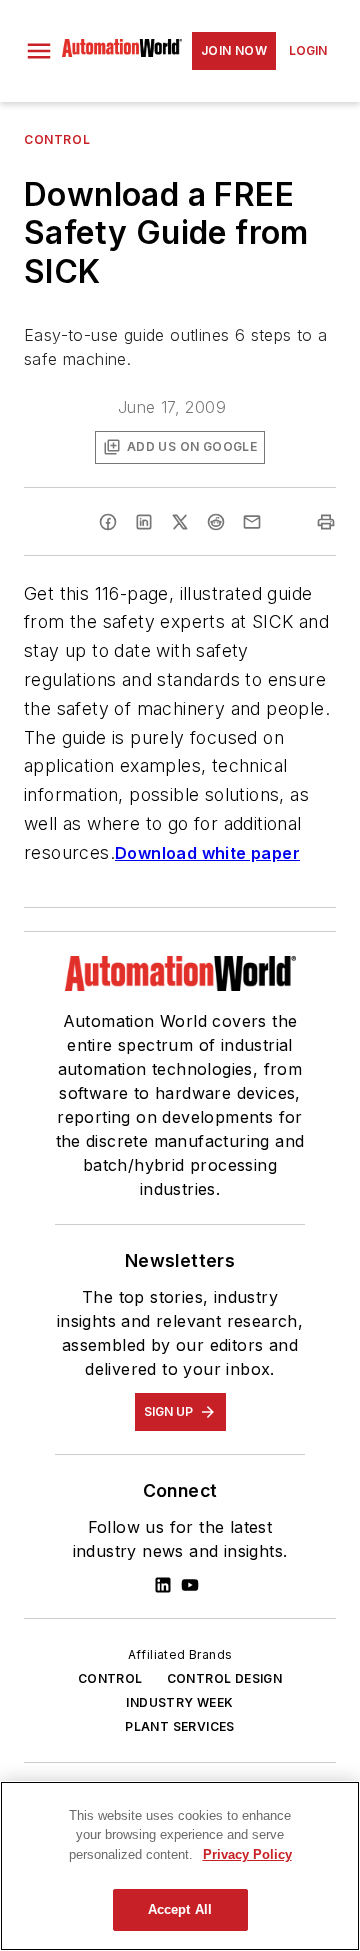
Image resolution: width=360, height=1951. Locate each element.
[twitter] (180, 522)
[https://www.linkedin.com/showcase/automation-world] (163, 1585)
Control (57, 139)
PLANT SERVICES (180, 1726)
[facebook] (108, 522)
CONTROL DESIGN (225, 1678)
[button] (39, 51)
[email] (252, 522)
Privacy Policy (247, 1854)
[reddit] (216, 522)
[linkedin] (144, 522)
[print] (326, 522)
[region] (180, 1866)
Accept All (180, 1909)
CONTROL (110, 1678)
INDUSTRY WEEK (179, 1702)
